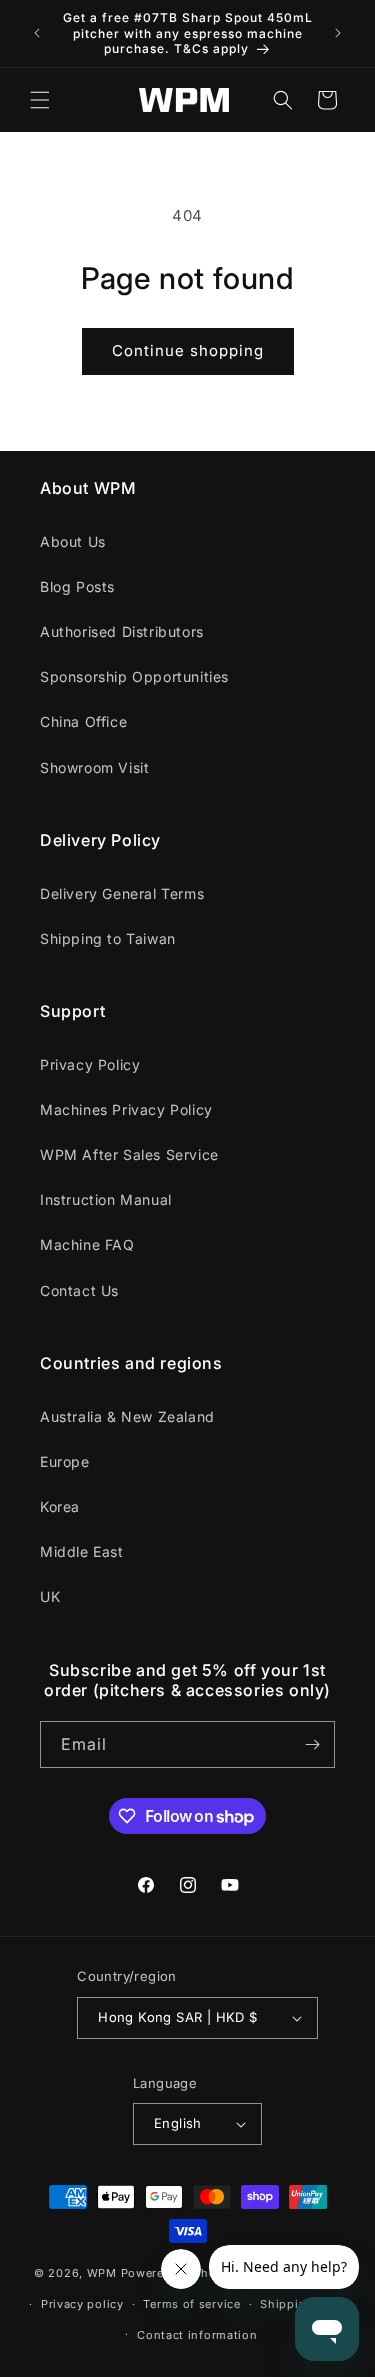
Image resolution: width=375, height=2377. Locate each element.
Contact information (197, 2335)
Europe (65, 1461)
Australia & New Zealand (127, 1416)
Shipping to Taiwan (108, 938)
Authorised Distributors (122, 631)
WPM (104, 2273)
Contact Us (79, 1290)
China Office (83, 721)
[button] (40, 100)
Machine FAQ (87, 1244)
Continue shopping (188, 350)
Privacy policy (82, 2304)
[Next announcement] (338, 33)
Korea (60, 1506)
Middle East (82, 1551)
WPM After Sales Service (129, 1154)
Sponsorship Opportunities (134, 676)
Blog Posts (77, 586)
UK (50, 1596)
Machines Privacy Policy (126, 1109)
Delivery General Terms (122, 893)
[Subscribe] (312, 1744)
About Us (73, 541)
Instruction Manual (106, 1199)
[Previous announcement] (37, 33)
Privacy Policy (90, 1064)
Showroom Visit (94, 767)
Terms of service (191, 2304)
